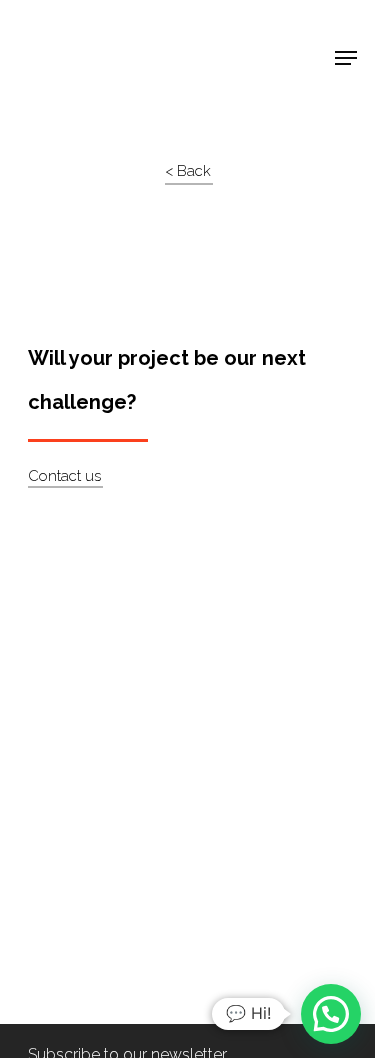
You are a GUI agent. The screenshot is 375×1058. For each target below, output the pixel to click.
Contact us (64, 476)
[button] (331, 1014)
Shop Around (82, 31)
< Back (188, 171)
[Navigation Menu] (346, 58)
